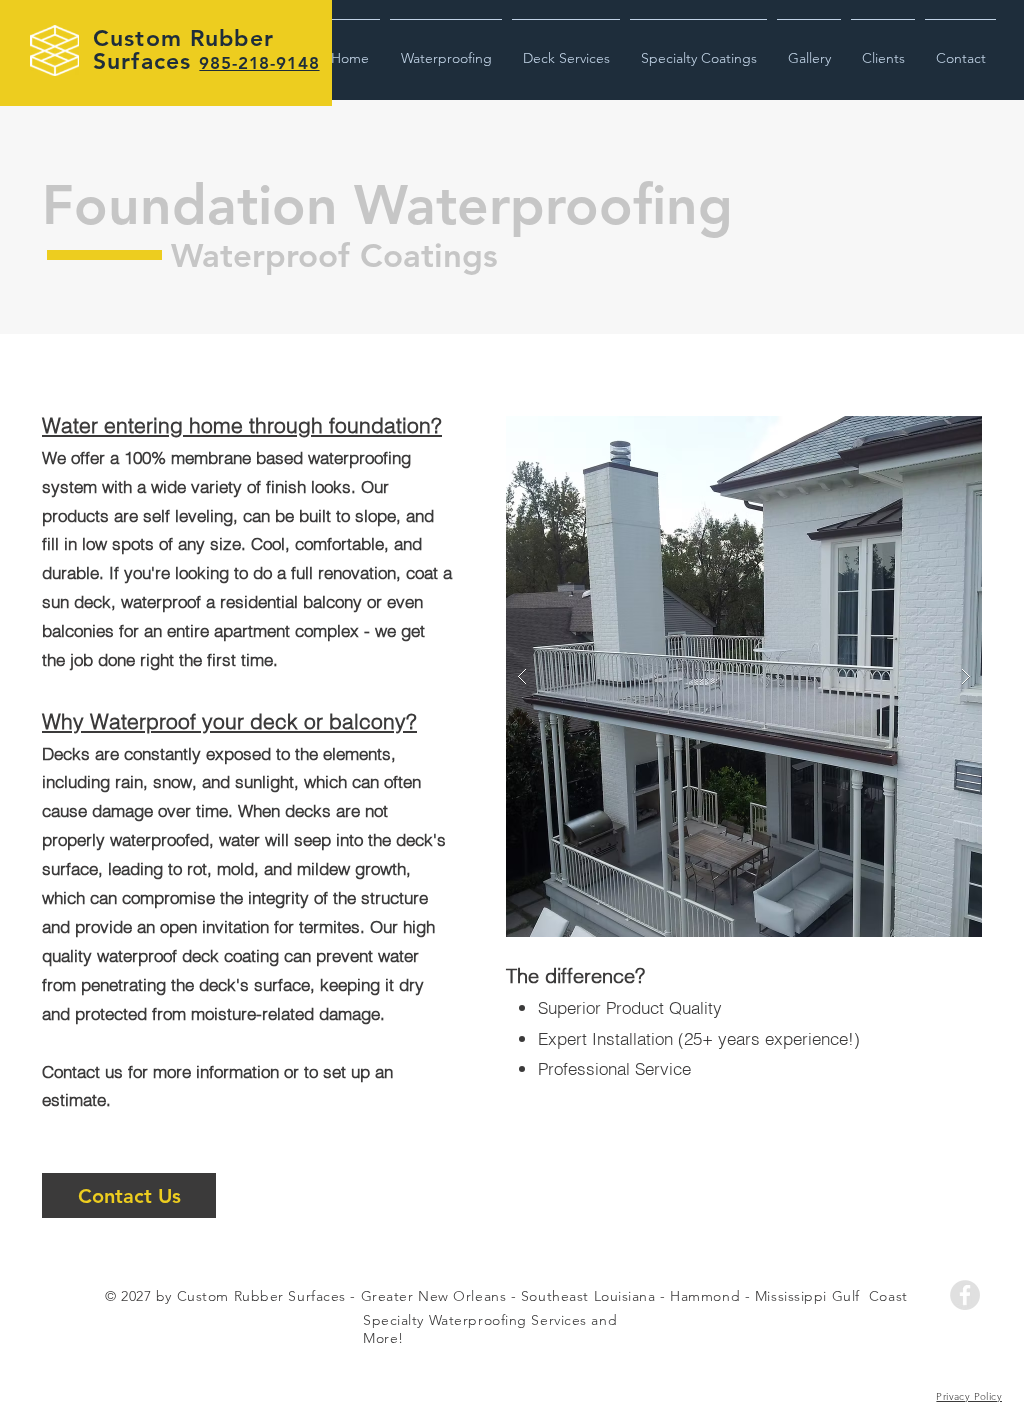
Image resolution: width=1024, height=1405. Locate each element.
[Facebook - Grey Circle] (965, 1295)
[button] (446, 49)
